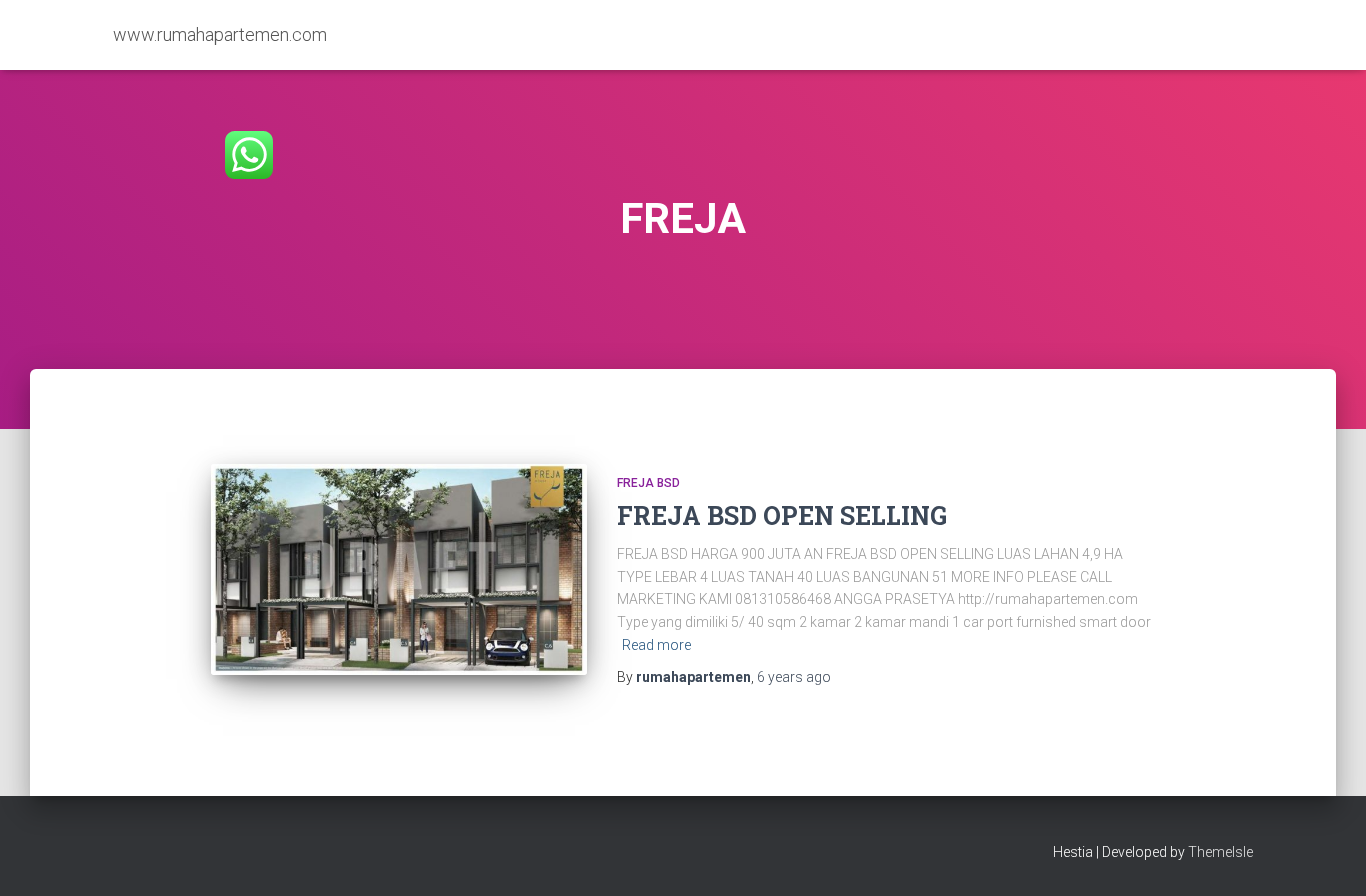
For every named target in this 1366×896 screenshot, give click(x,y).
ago (794, 677)
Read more (656, 645)
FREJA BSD (648, 483)
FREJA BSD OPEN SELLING (782, 515)
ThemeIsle (1220, 852)
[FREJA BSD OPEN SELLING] (399, 570)
